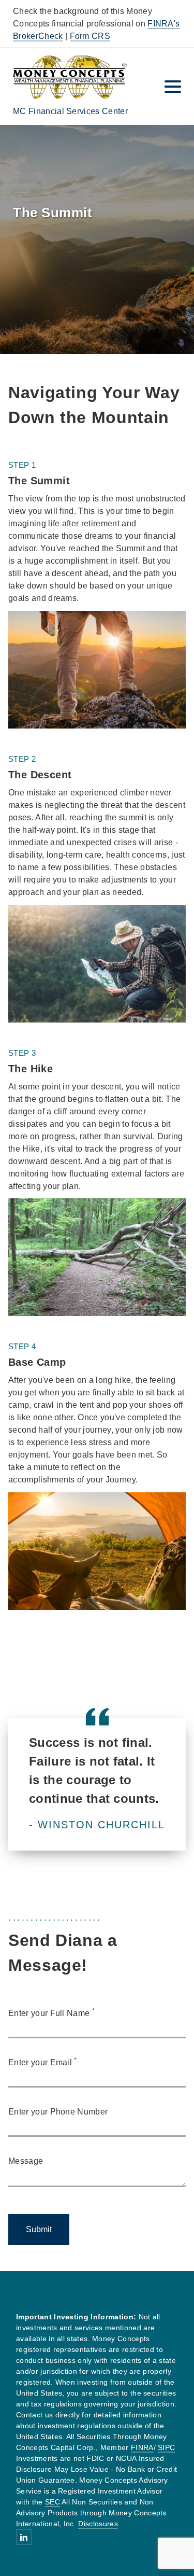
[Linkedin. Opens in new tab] (24, 2537)
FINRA (142, 2447)
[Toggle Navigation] (173, 87)
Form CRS (90, 36)
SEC (53, 2502)
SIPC (166, 2447)
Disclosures (98, 2524)
